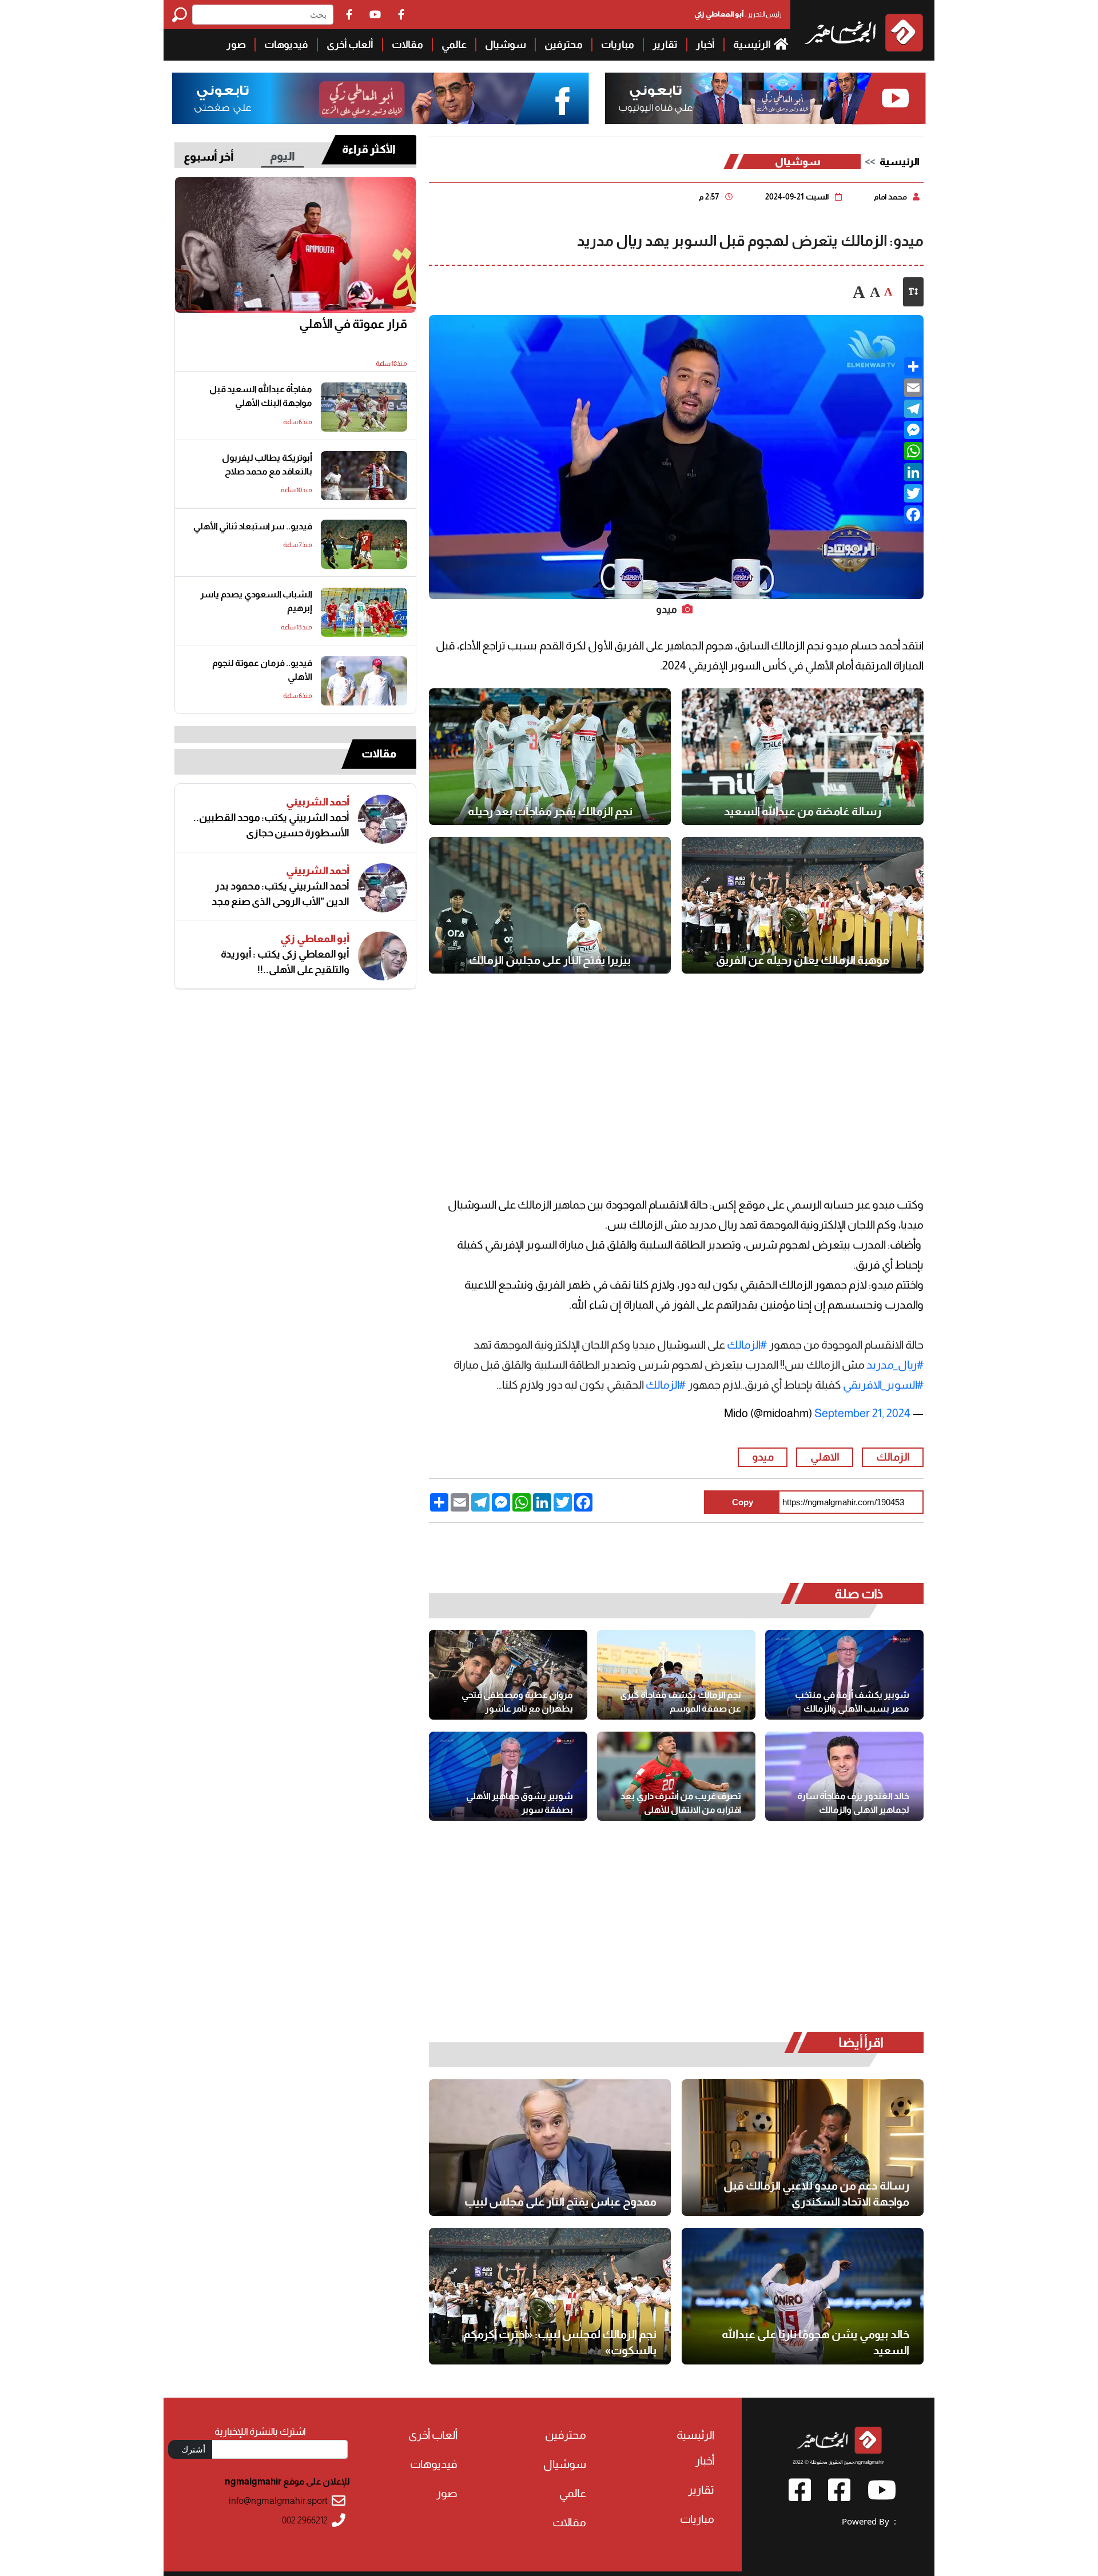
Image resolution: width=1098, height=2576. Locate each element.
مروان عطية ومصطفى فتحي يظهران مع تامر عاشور (517, 1702)
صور (236, 45)
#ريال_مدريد (895, 1365)
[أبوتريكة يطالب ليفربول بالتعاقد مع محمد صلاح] (364, 476)
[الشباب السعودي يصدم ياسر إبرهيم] (364, 612)
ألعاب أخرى (350, 45)
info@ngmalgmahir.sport (278, 2501)
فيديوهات (286, 45)
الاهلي (825, 1457)
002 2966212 (305, 2520)
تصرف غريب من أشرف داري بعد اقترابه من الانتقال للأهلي (681, 1803)
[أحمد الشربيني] (383, 819)
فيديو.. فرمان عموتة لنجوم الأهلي (262, 670)
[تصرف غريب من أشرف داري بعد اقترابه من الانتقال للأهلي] (676, 1776)
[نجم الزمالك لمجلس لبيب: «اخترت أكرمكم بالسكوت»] (550, 2296)
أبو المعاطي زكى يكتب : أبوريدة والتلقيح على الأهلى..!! (285, 962)
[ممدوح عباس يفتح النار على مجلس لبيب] (550, 2148)
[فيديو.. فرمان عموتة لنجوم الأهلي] (364, 681)
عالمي (454, 45)
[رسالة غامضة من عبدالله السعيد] (803, 757)
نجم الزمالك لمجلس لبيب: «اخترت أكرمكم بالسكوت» (560, 2342)
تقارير (665, 45)
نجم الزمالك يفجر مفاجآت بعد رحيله (550, 811)
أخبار (705, 45)
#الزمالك (747, 1345)
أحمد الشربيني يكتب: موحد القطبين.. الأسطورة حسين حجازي (271, 825)
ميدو (763, 1457)
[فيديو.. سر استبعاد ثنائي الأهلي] (364, 544)
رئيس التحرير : (738, 14)
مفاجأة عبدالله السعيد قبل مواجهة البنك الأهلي (261, 396)
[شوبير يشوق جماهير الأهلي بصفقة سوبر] (508, 1776)
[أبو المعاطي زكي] (383, 956)
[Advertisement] (82, 172)
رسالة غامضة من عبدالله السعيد (803, 811)
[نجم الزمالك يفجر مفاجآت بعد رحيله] (550, 757)
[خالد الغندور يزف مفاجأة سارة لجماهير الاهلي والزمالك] (844, 1776)
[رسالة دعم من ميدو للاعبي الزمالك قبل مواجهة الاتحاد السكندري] (803, 2148)
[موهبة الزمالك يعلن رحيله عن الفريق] (803, 905)
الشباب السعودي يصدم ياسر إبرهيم (256, 601)
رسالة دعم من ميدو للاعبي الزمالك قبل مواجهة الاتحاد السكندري (816, 2194)
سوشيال (506, 45)
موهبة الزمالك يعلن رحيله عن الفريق (803, 960)
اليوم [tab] (283, 156)
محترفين (564, 45)
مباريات (618, 45)
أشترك (193, 2449)
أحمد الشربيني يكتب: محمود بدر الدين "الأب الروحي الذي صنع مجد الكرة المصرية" (281, 894)
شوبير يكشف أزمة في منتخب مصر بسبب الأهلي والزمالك (852, 1702)
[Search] (182, 15)
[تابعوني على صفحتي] (381, 99)
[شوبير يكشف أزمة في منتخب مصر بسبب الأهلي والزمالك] (844, 1674)
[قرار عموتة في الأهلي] (295, 245)
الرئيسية (753, 45)
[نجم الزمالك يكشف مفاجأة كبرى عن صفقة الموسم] (676, 1674)
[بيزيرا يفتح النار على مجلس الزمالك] (550, 905)
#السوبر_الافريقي (883, 1385)
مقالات (407, 45)
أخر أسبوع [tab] (209, 157)
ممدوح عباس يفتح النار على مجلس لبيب (560, 2202)
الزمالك (893, 1457)
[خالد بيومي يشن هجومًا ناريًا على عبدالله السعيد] (803, 2296)
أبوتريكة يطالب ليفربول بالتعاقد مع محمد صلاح (267, 464)
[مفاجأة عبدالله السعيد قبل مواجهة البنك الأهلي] (364, 407)
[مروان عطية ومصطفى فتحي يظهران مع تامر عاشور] (508, 1674)
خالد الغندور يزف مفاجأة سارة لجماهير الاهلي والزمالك (853, 1803)
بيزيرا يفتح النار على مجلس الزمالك (550, 960)
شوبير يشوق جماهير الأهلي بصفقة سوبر (520, 1803)
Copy (743, 1502)
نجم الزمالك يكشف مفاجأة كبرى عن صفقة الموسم (681, 1702)
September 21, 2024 (862, 1413)
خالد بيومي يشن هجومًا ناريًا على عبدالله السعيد (815, 2342)
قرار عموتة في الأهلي (353, 324)
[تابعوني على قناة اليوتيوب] (764, 99)
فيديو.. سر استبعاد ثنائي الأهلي (253, 526)
